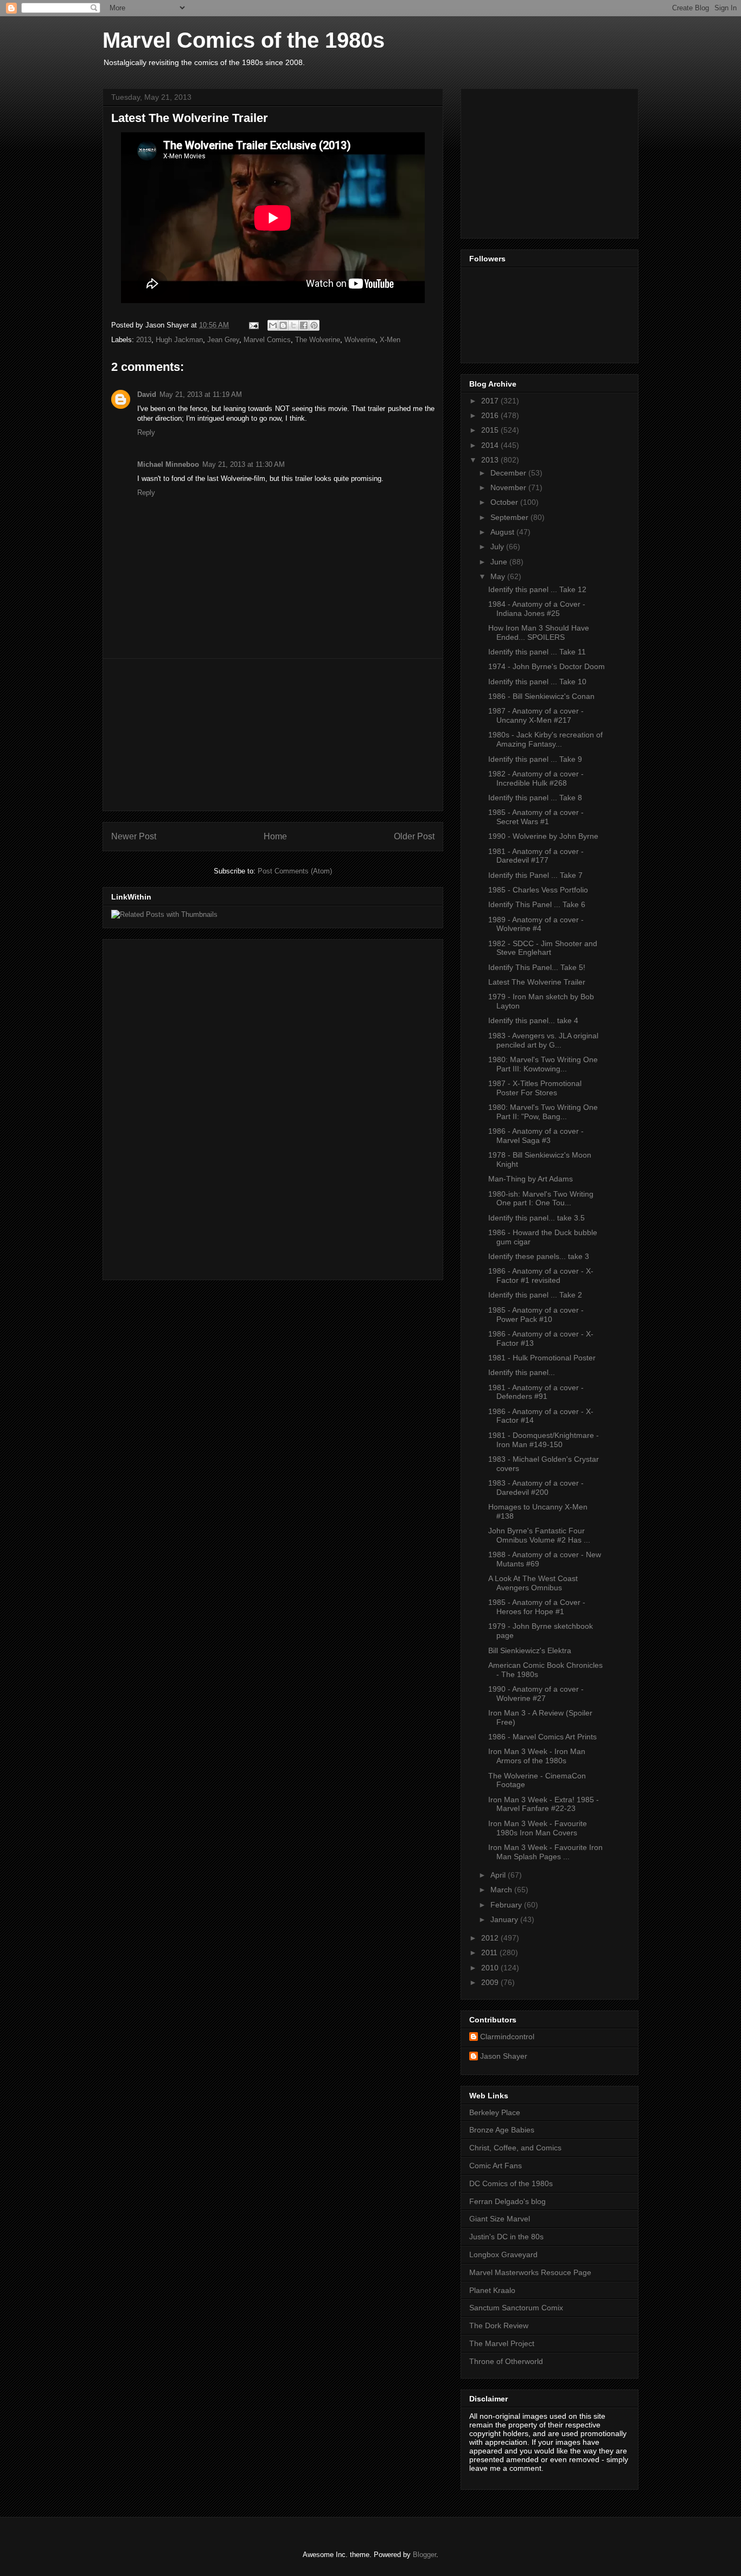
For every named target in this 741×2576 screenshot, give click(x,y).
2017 (491, 401)
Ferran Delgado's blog (507, 2201)
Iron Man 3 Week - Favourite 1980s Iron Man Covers (538, 1828)
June (500, 562)
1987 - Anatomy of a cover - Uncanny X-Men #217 (536, 715)
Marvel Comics (267, 340)
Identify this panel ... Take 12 (537, 589)
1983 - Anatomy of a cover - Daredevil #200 (536, 1488)
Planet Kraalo (492, 2290)
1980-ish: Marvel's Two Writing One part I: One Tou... (541, 1199)
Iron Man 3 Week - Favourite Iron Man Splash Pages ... (545, 1852)
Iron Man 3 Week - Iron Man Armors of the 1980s (537, 1756)
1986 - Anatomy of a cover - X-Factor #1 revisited (541, 1276)
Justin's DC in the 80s (506, 2237)
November (509, 487)
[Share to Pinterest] (314, 325)
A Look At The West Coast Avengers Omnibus (533, 1583)
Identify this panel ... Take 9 (535, 759)
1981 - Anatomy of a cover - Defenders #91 (536, 1392)
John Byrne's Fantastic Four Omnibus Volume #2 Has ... (539, 1535)
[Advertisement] (273, 735)
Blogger (424, 2555)
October (505, 502)
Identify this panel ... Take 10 (537, 682)
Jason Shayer (504, 2056)
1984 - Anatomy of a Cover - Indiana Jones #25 (537, 609)
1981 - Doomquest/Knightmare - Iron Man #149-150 (544, 1440)
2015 (491, 430)
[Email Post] (253, 325)
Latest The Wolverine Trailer (537, 982)
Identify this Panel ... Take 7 (535, 875)
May (499, 576)
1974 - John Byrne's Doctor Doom (547, 666)
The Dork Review (499, 2326)
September (510, 517)
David (147, 394)
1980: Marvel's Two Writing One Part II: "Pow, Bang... (543, 1112)
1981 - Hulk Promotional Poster (542, 1358)
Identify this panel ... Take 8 (535, 798)
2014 (491, 445)
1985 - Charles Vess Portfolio (538, 890)
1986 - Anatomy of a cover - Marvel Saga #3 (536, 1136)
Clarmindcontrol (507, 2037)
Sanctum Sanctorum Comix (516, 2308)
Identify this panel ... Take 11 (537, 652)
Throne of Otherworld (506, 2361)
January (505, 1919)
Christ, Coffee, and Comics (515, 2148)
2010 (491, 1968)
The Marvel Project (502, 2343)
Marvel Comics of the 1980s (244, 40)
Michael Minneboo (168, 464)
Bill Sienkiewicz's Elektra (530, 1650)
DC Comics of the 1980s (511, 2183)
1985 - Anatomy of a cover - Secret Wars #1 (536, 817)
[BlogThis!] (283, 325)
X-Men (390, 340)
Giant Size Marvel (500, 2219)
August (503, 532)
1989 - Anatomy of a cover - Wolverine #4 (536, 924)
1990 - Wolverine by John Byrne (543, 836)
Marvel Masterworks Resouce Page (530, 2272)
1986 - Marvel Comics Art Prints (542, 1737)
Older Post (414, 836)
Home (275, 836)
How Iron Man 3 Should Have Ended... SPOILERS (539, 632)
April (499, 1875)
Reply (146, 432)
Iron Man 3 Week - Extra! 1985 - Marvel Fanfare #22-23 (544, 1804)
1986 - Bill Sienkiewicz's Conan (541, 696)
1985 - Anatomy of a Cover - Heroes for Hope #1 (537, 1607)
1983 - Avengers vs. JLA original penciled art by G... (543, 1040)
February (507, 1905)
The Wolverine (318, 340)
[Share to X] (293, 325)
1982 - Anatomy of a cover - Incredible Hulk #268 (536, 778)
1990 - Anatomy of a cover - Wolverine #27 (536, 1694)
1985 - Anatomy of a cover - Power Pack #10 (536, 1315)
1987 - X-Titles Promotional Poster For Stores (535, 1088)
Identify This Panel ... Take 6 (537, 904)
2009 (491, 1982)
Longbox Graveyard (503, 2254)
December (509, 473)
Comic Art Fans (496, 2166)
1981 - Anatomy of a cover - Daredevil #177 (536, 856)
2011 (490, 1952)
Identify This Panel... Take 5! (537, 967)
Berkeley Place (495, 2112)
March (502, 1890)
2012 (491, 1938)
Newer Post (134, 836)
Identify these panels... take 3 (539, 1256)
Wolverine (360, 340)
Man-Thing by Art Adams (531, 1179)
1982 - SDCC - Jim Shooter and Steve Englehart (543, 948)
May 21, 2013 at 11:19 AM (201, 394)
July (498, 547)
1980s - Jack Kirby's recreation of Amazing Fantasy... (545, 739)
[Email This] (273, 325)
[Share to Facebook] (304, 325)
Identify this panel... (522, 1372)
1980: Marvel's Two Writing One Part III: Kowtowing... (543, 1064)
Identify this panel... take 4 (533, 1020)
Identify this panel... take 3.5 (536, 1218)
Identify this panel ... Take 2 (535, 1295)
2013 (144, 340)
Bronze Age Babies (502, 2130)
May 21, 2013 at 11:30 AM (244, 464)
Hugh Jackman (179, 340)
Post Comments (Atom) (295, 871)
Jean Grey (223, 340)
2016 (491, 415)
